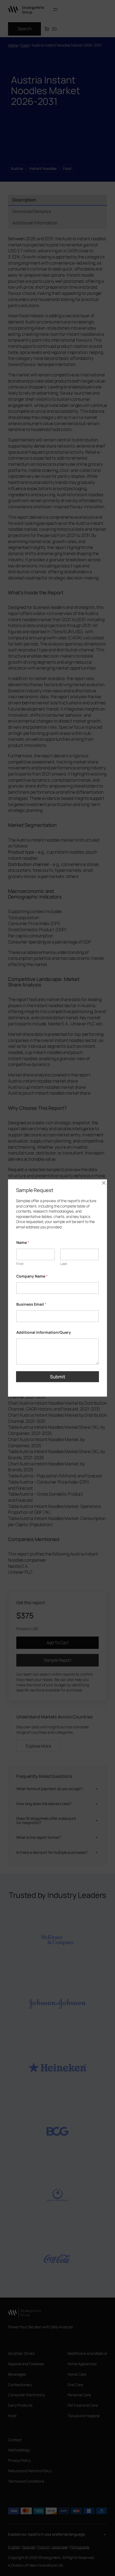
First (20, 1264)
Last (64, 1264)
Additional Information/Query (44, 1332)
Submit (58, 1377)
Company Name (32, 1276)
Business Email (31, 1304)
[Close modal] (104, 1183)
